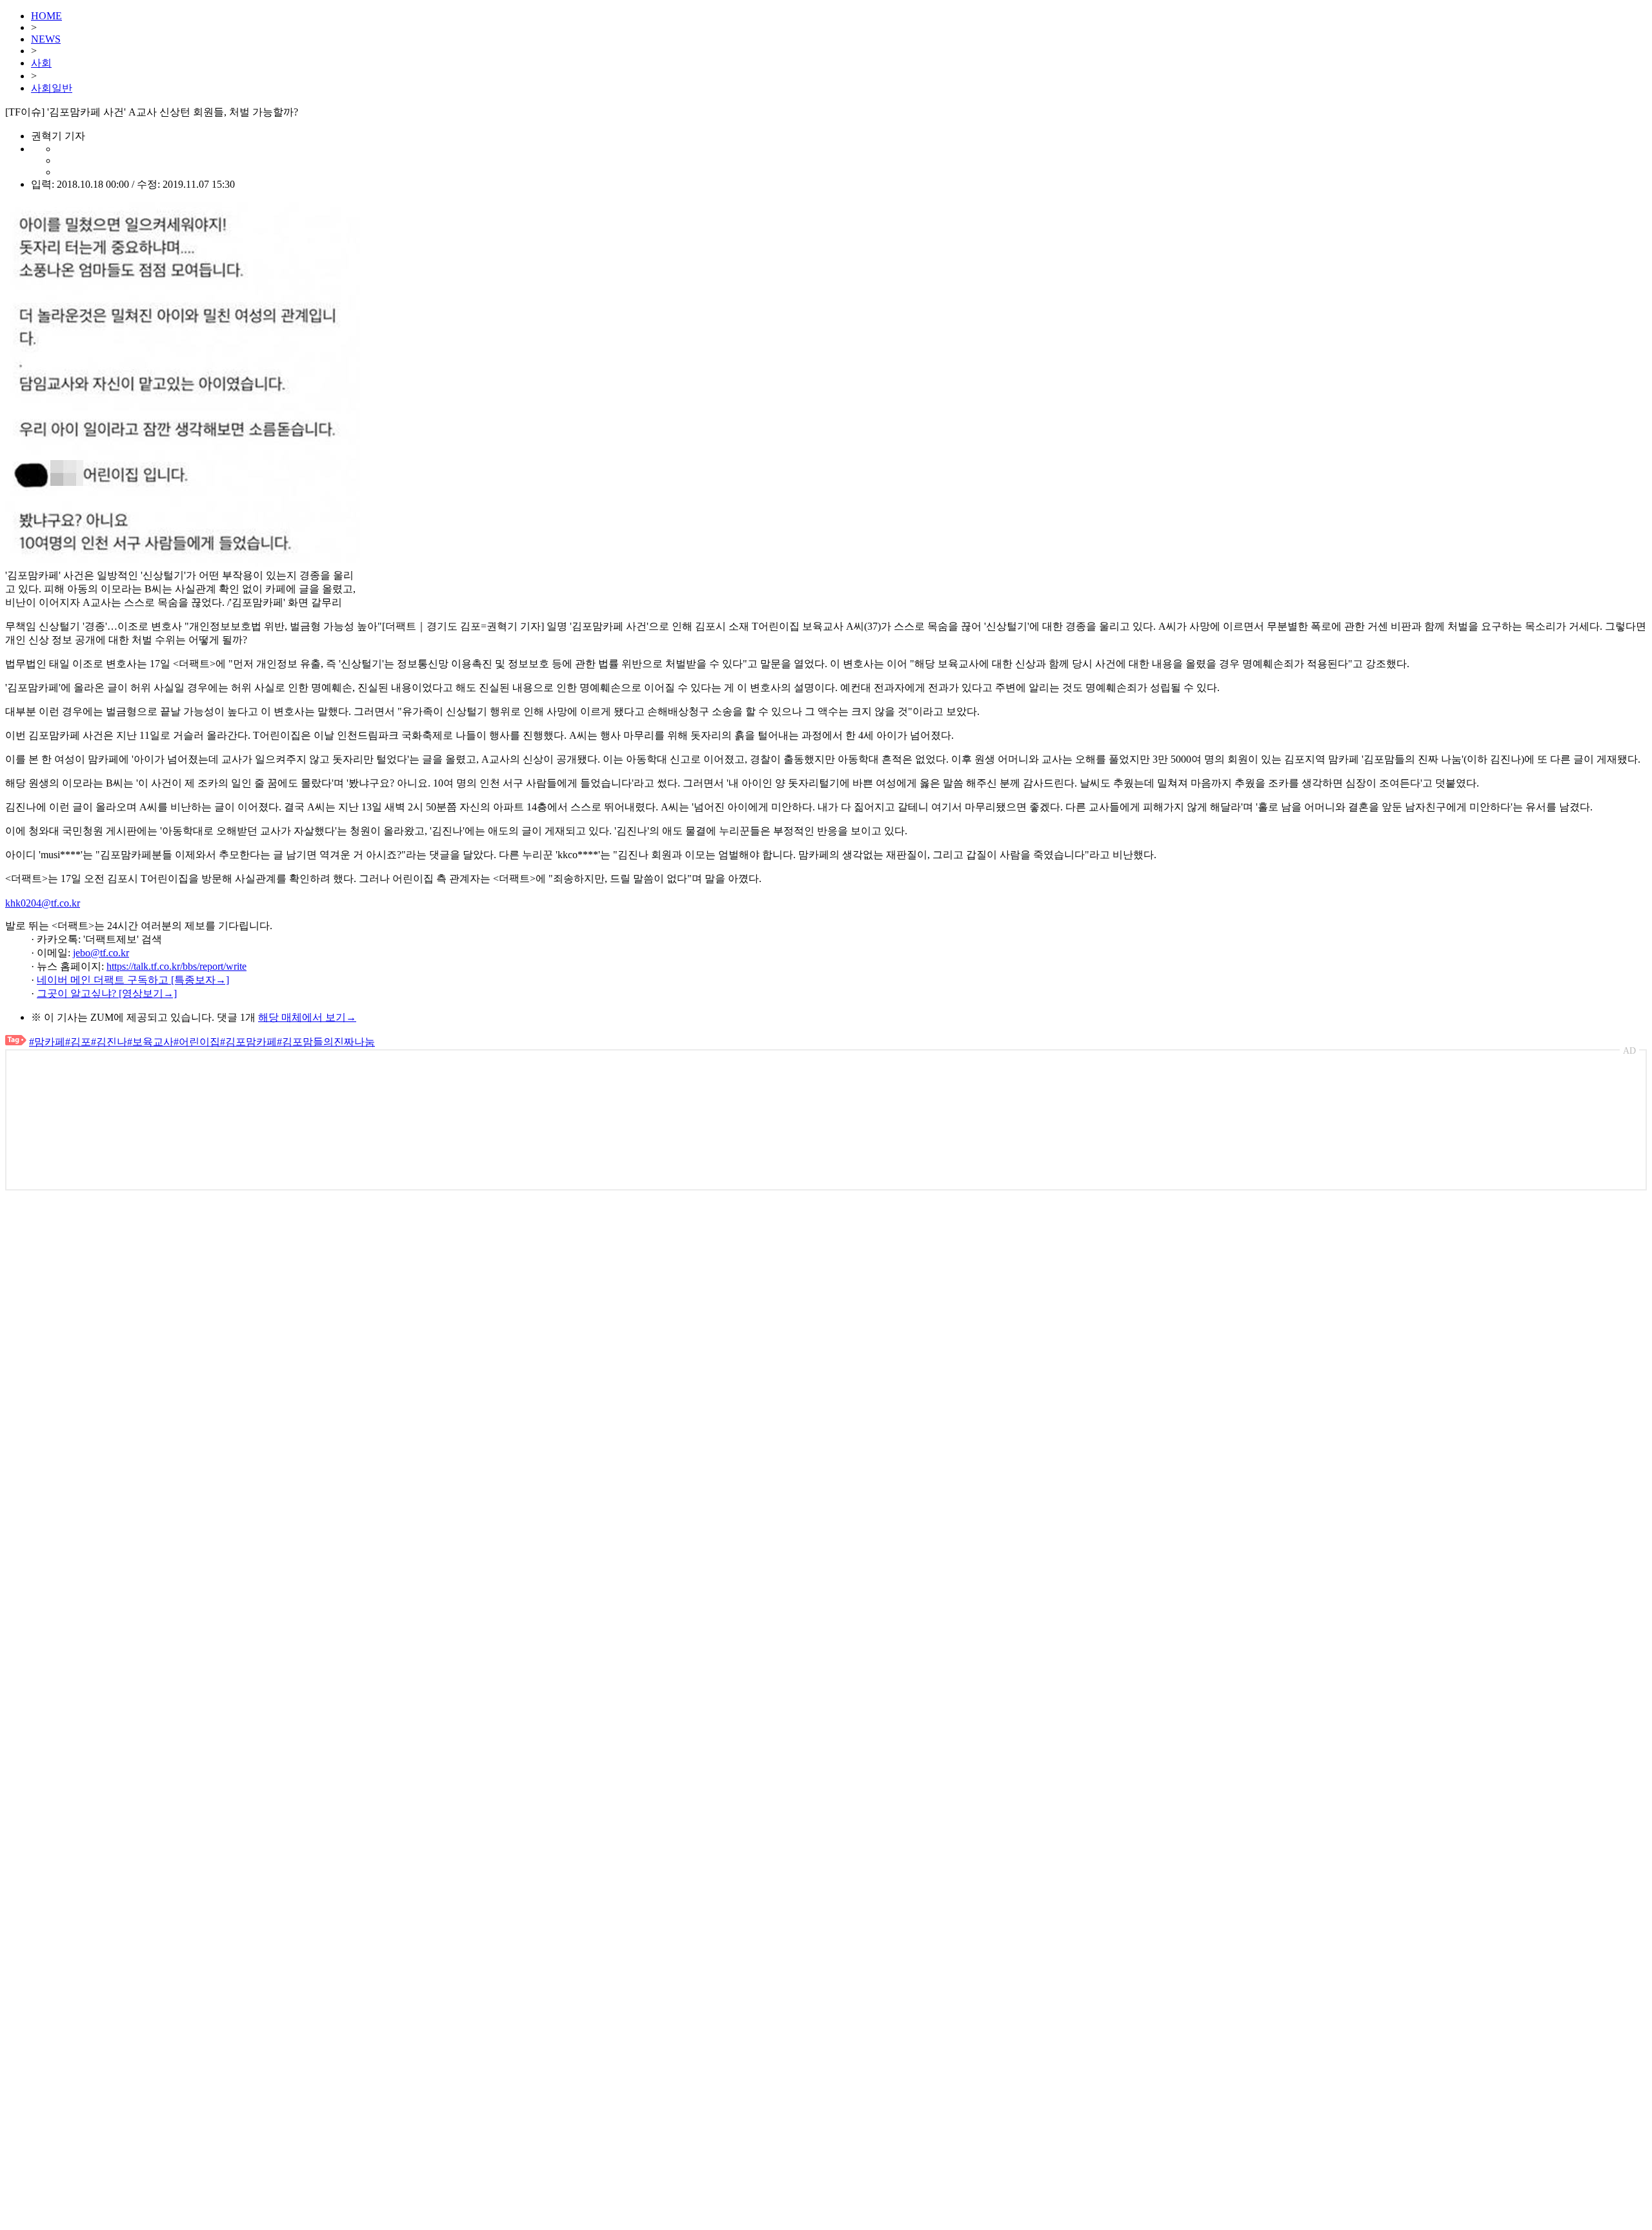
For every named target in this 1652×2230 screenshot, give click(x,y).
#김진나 (109, 1042)
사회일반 (52, 88)
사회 (41, 63)
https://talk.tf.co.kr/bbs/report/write (176, 966)
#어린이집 (197, 1042)
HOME (46, 16)
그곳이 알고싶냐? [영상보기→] (107, 993)
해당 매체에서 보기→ (307, 1017)
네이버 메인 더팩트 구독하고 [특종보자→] (133, 980)
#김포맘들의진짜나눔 (326, 1042)
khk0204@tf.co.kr (43, 903)
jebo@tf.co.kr (101, 953)
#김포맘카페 (248, 1042)
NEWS (46, 39)
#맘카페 (47, 1042)
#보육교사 (150, 1042)
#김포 (78, 1042)
